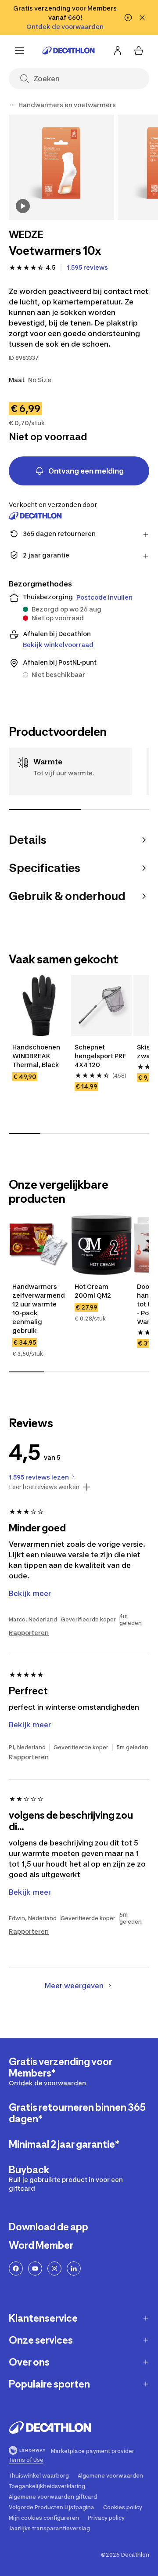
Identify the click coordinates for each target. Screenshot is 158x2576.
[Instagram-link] (54, 2268)
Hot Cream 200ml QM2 (93, 1291)
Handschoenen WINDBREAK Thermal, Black (37, 1056)
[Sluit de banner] (142, 18)
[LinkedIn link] (74, 2268)
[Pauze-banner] (128, 18)
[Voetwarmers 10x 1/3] (61, 167)
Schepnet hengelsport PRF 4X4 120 (101, 1056)
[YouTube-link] (35, 2268)
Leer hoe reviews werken (44, 1487)
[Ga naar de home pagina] (68, 51)
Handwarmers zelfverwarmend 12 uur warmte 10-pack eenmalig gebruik (39, 1308)
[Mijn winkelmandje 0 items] (139, 51)
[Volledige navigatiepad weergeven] (12, 105)
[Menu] (19, 51)
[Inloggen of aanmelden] (118, 51)
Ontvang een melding (86, 471)
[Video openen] (23, 206)
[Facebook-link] (16, 2268)
